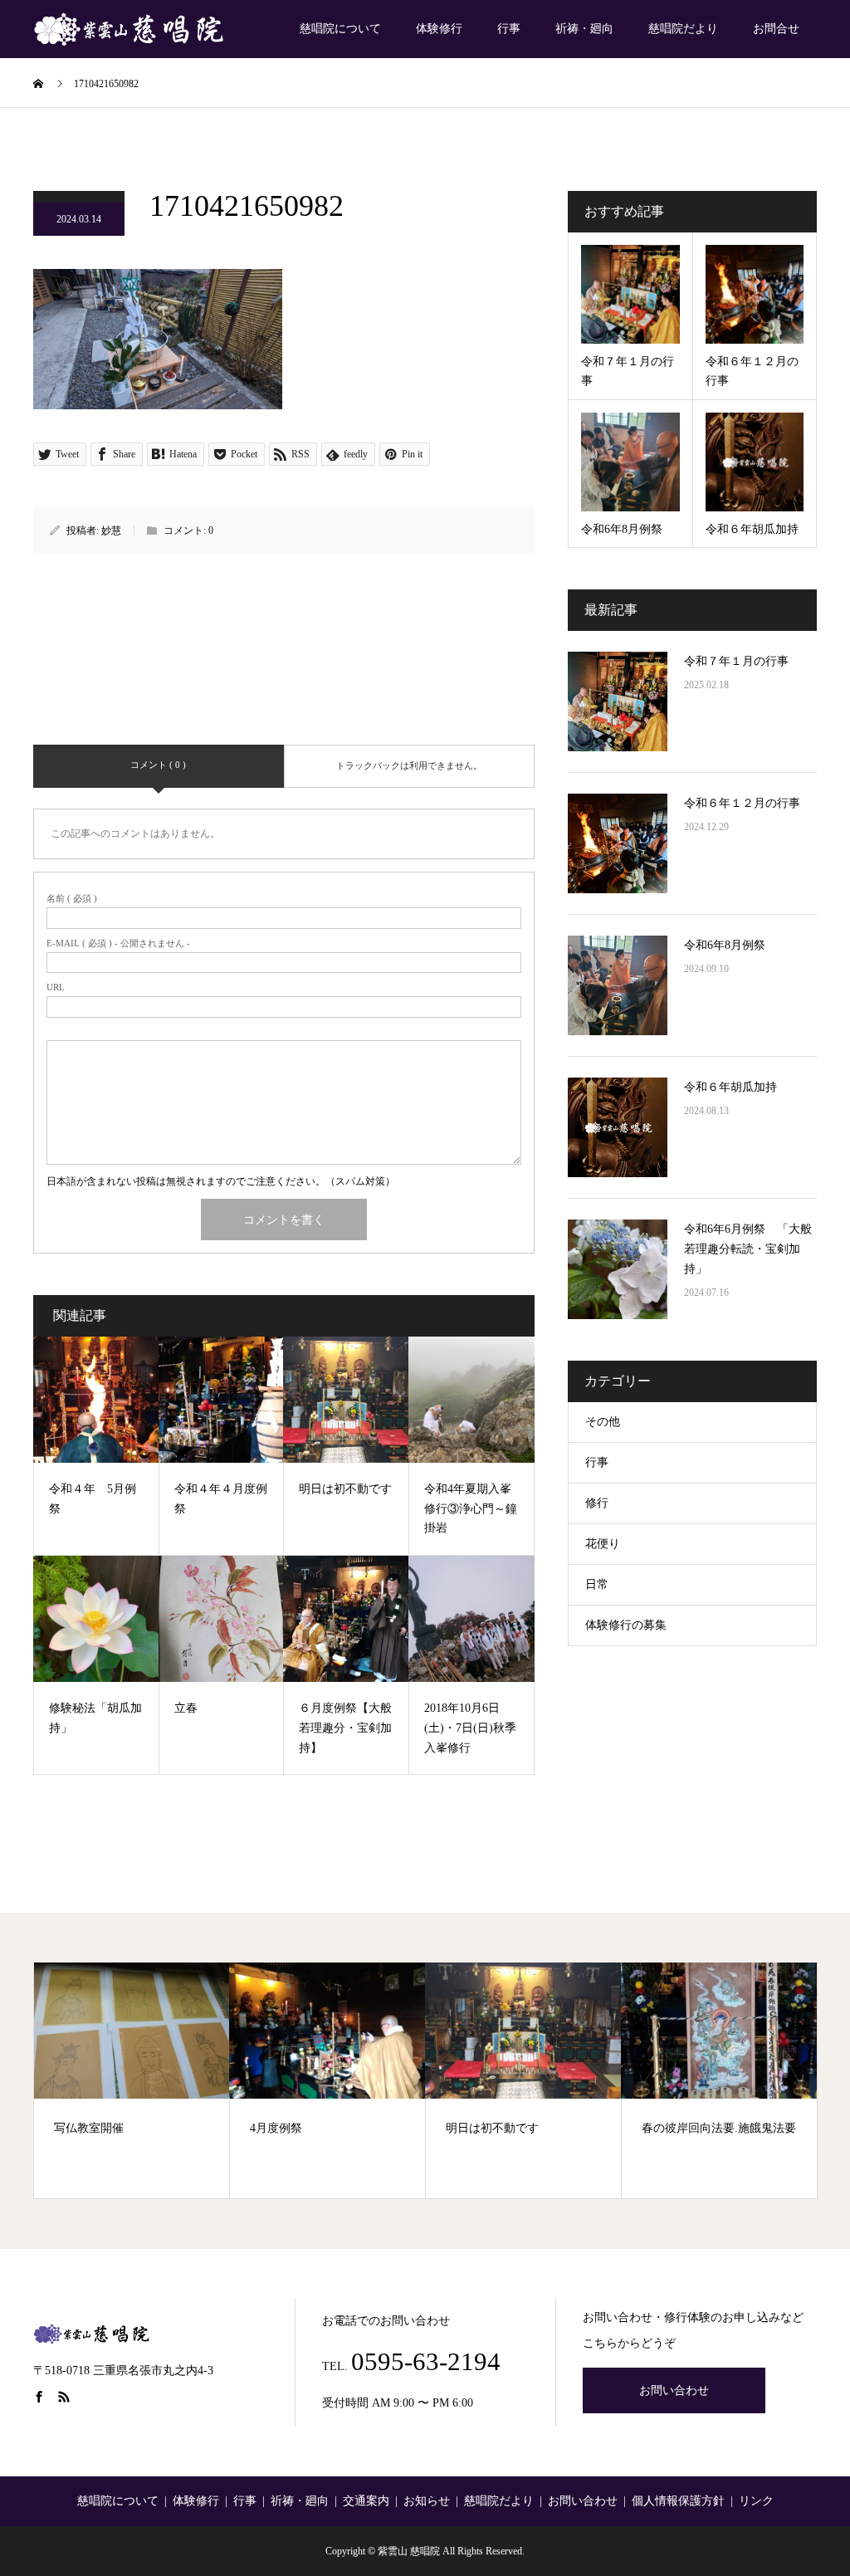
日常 (597, 1584)
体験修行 (439, 29)
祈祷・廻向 (584, 29)
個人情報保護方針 (678, 2501)
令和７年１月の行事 (736, 661)
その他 (603, 1422)
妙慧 (111, 530)
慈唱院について (340, 29)
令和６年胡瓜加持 (730, 1087)
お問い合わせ (674, 2390)
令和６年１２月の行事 (742, 803)
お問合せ (776, 29)
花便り (603, 1544)
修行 (597, 1503)
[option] (132, 2080)
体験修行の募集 (626, 1625)
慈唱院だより (683, 29)
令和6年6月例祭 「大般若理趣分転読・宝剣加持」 (748, 1249)
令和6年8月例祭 (725, 945)
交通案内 (366, 2501)
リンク (756, 2501)
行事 (509, 29)
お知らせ (427, 2501)
